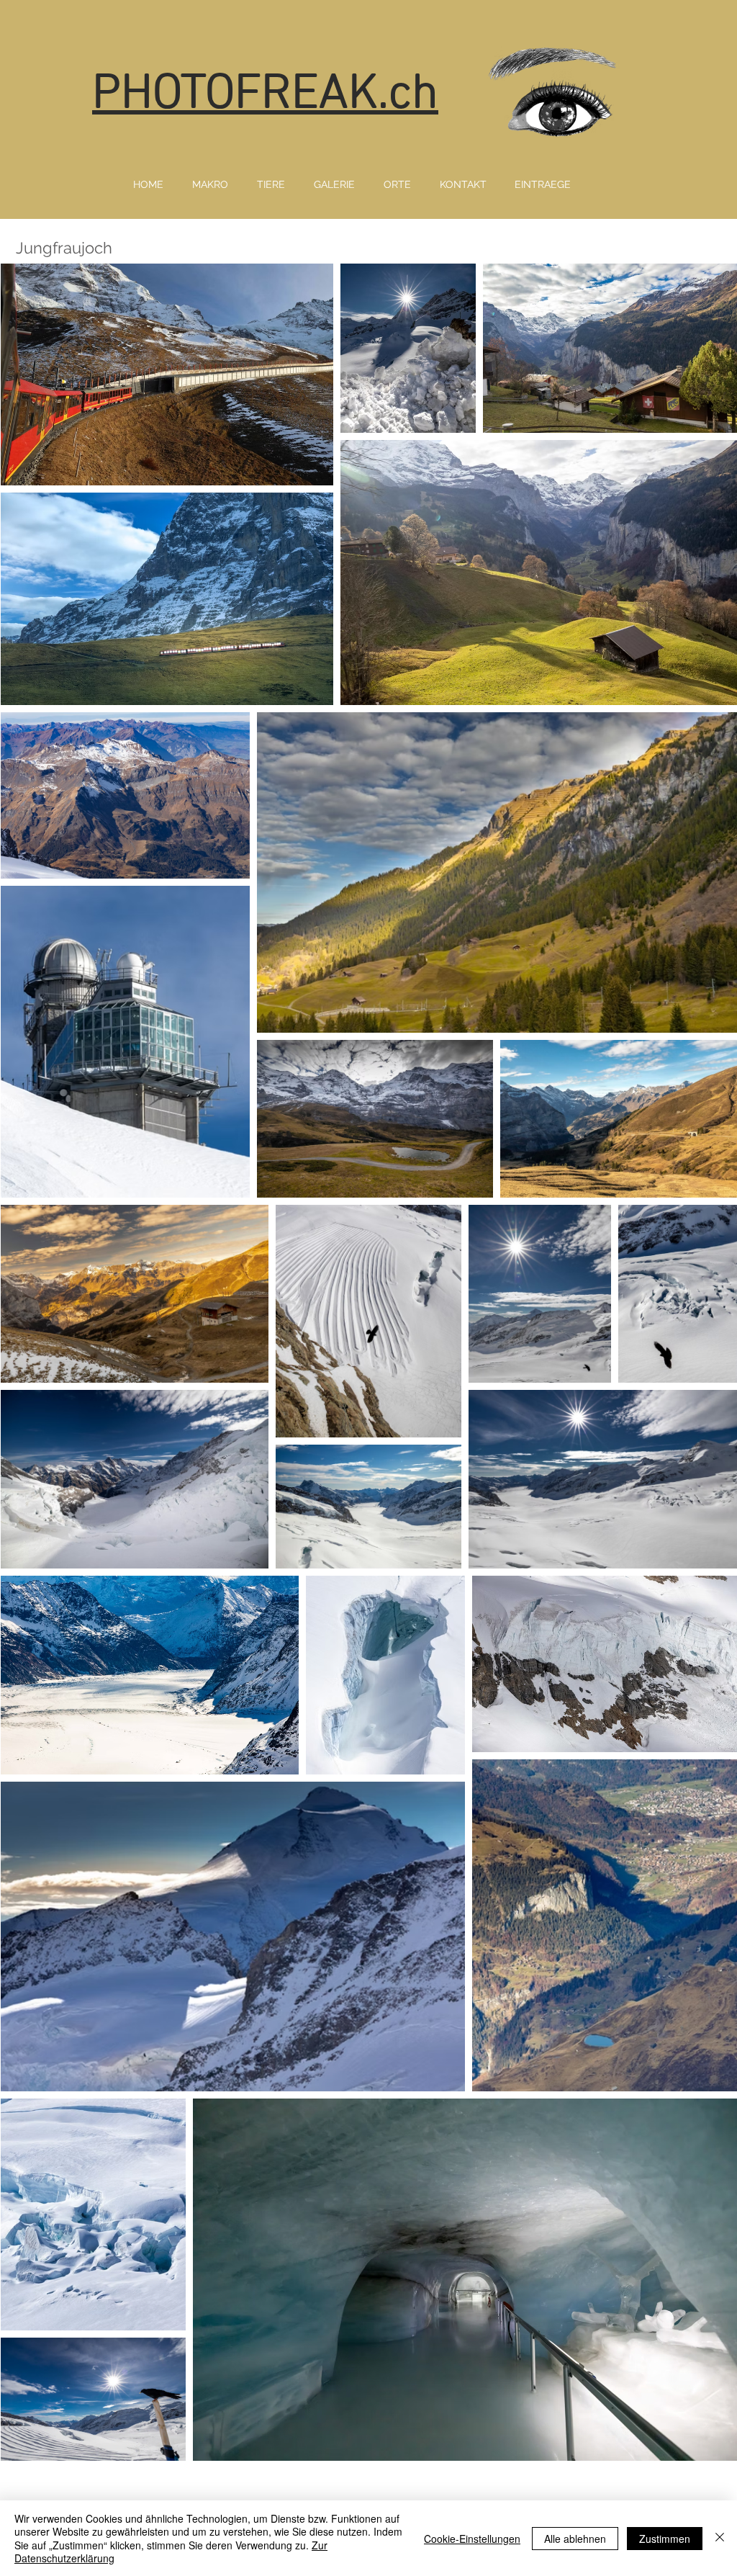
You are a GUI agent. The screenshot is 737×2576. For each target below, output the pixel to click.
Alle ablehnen (575, 2539)
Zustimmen (665, 2539)
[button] (210, 184)
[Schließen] (720, 2538)
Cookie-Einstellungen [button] (472, 2539)
